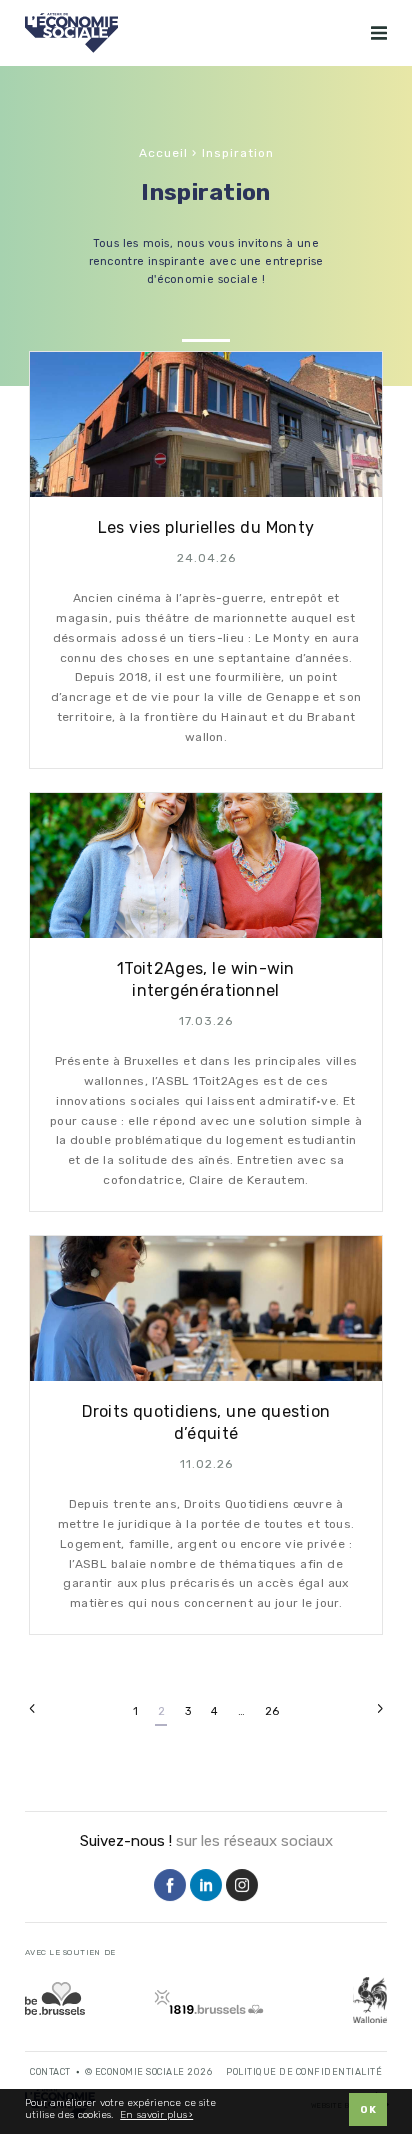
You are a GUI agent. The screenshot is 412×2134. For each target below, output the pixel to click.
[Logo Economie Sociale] (71, 33)
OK (368, 2110)
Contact (50, 2072)
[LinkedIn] (206, 1886)
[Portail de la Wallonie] (370, 1999)
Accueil (163, 153)
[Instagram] (242, 1886)
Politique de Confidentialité (304, 2072)
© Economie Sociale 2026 (149, 2072)
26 (272, 1711)
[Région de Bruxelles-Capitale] (55, 1998)
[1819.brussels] (209, 2001)
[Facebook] (170, 1886)
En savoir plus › (156, 2115)
